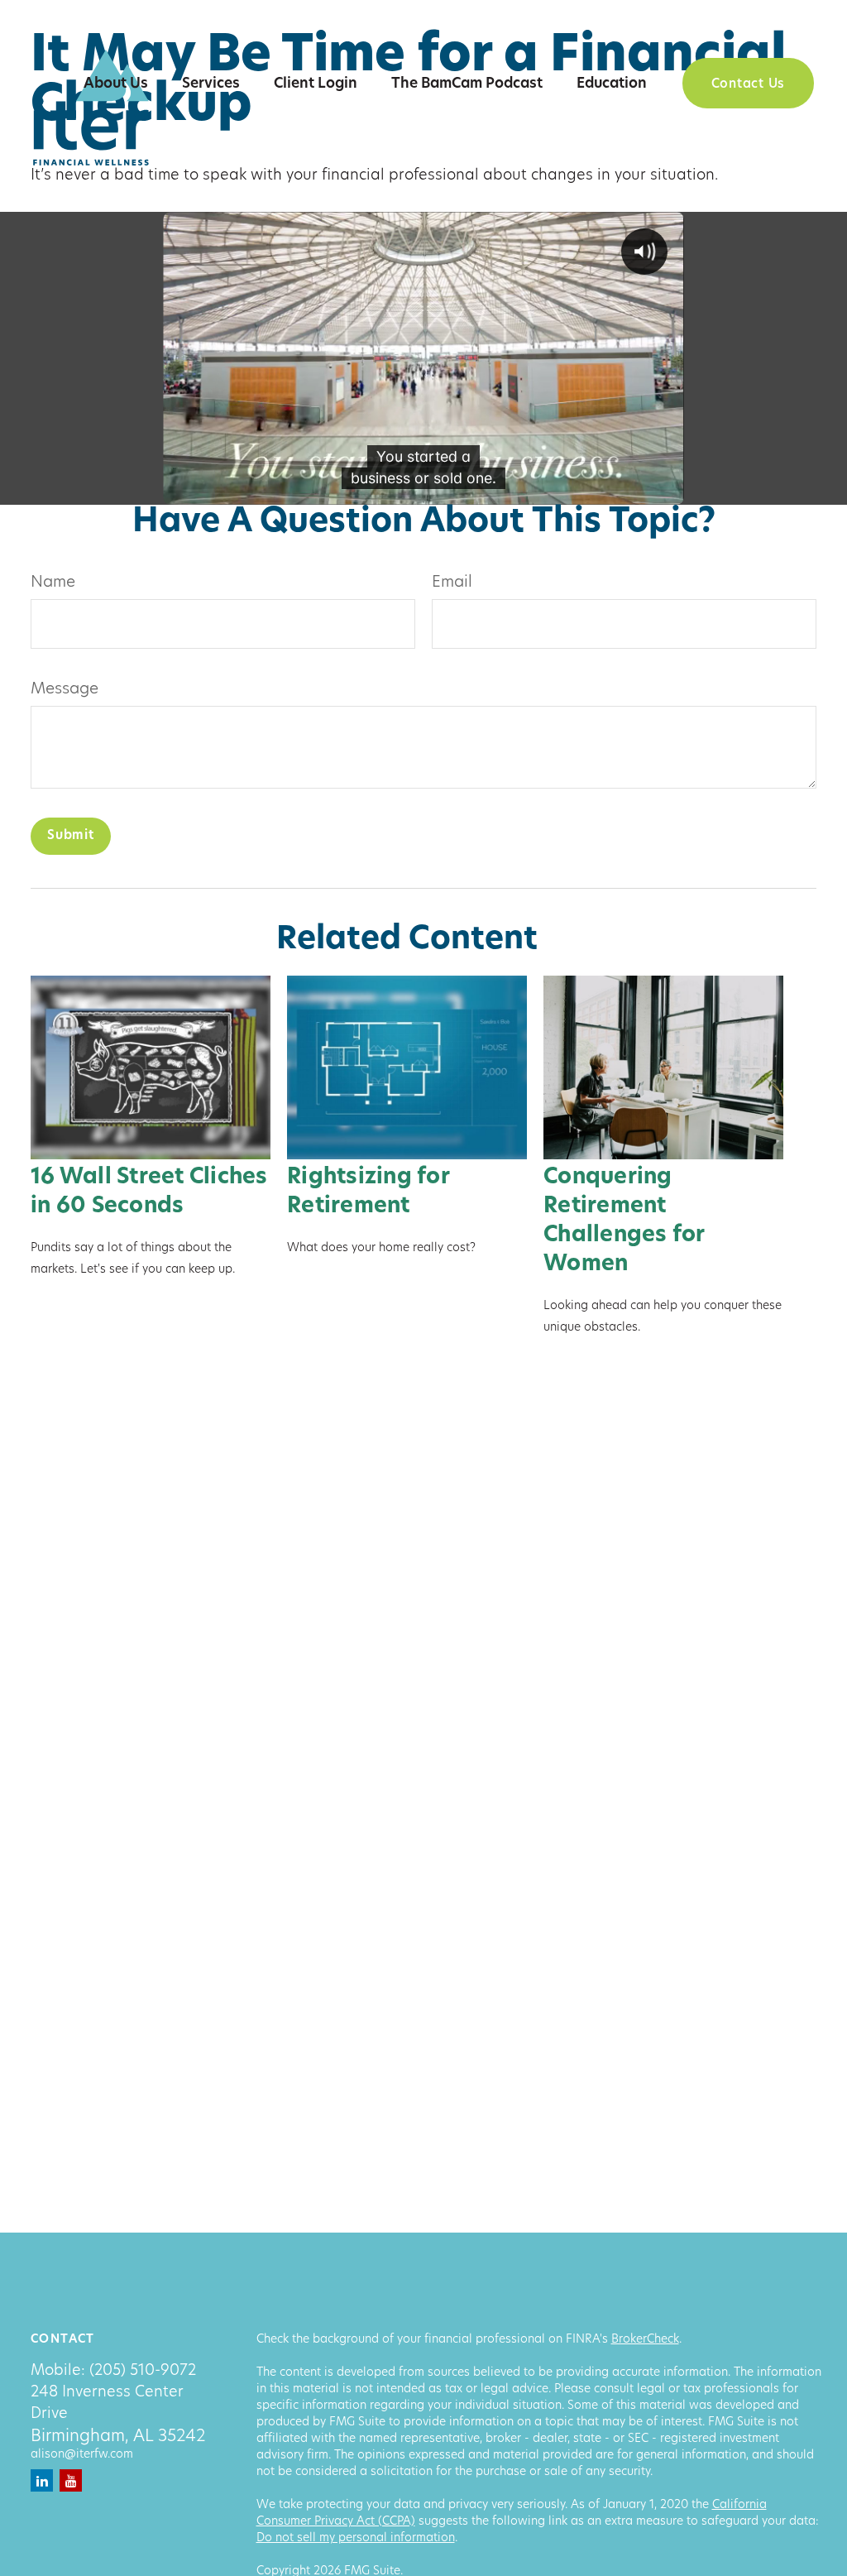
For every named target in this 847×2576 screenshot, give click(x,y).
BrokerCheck (645, 2340)
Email (452, 583)
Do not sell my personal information (356, 2538)
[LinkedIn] (42, 2480)
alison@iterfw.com (82, 2455)
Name (53, 583)
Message (65, 690)
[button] (116, 84)
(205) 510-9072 (143, 2372)
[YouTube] (71, 2480)
